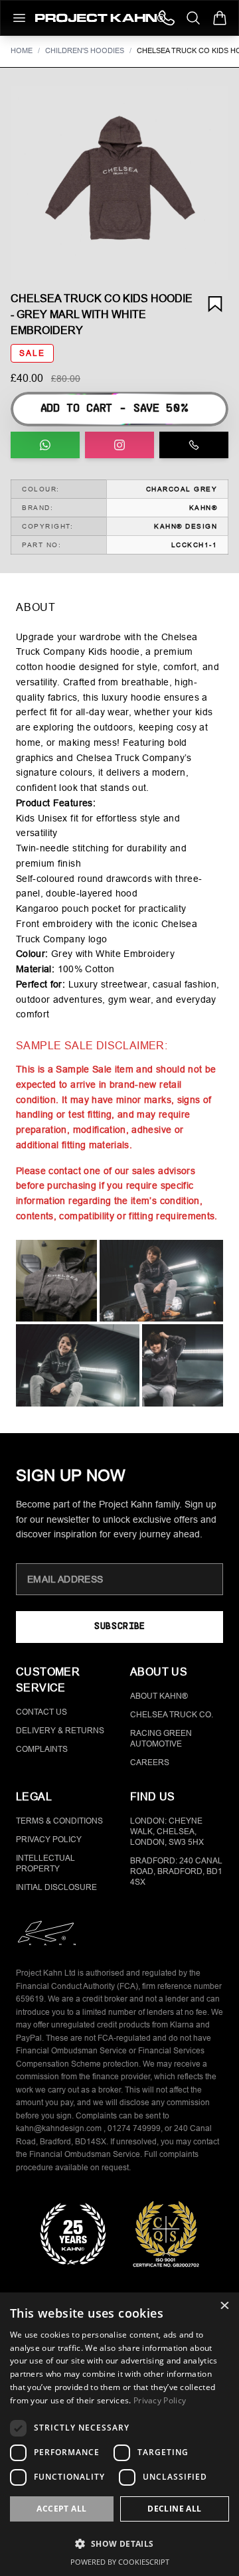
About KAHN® (159, 1696)
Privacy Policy (49, 1840)
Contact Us (41, 1712)
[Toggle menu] (19, 18)
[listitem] (56, 1281)
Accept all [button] (61, 2509)
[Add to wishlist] (215, 304)
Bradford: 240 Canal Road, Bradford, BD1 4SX (176, 1871)
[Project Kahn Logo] (100, 18)
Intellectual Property (45, 1863)
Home (22, 50)
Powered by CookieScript (120, 2562)
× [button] (224, 2307)
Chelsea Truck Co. (172, 1715)
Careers (150, 1762)
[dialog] (119, 2434)
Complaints (42, 1749)
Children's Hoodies (85, 50)
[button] (119, 183)
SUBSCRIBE (119, 1627)
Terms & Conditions (59, 1821)
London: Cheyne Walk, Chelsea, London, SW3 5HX (167, 1832)
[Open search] (193, 18)
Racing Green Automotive (161, 1739)
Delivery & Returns (60, 1731)
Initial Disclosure (56, 1887)
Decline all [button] (174, 2509)
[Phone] (167, 18)
